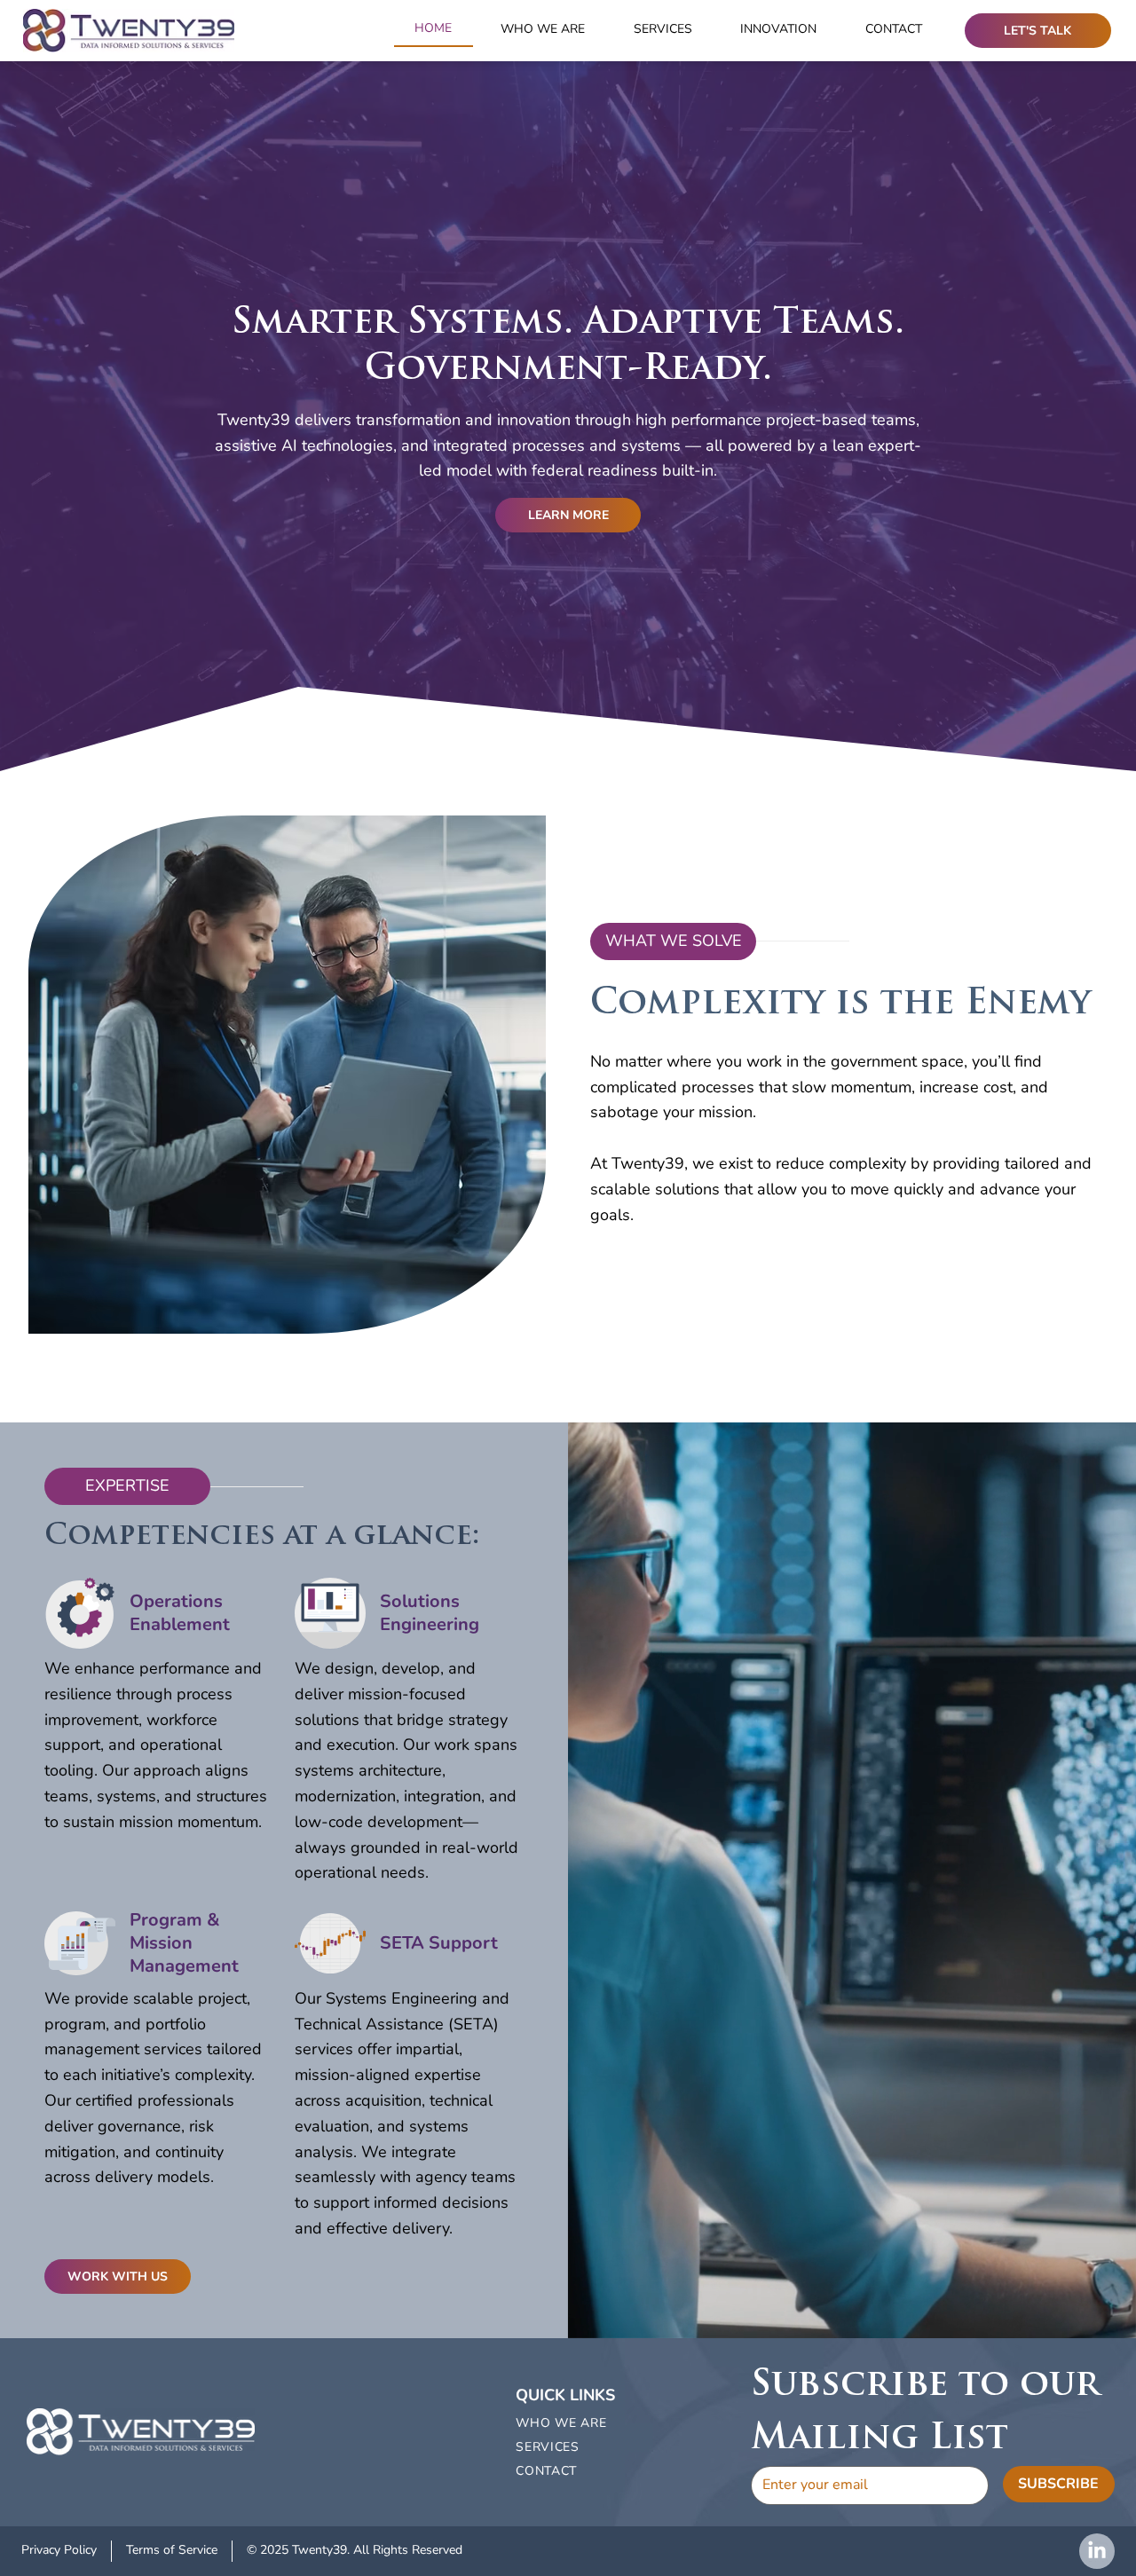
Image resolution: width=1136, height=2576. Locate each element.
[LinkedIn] (1097, 2551)
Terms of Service (172, 2550)
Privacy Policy (59, 2550)
